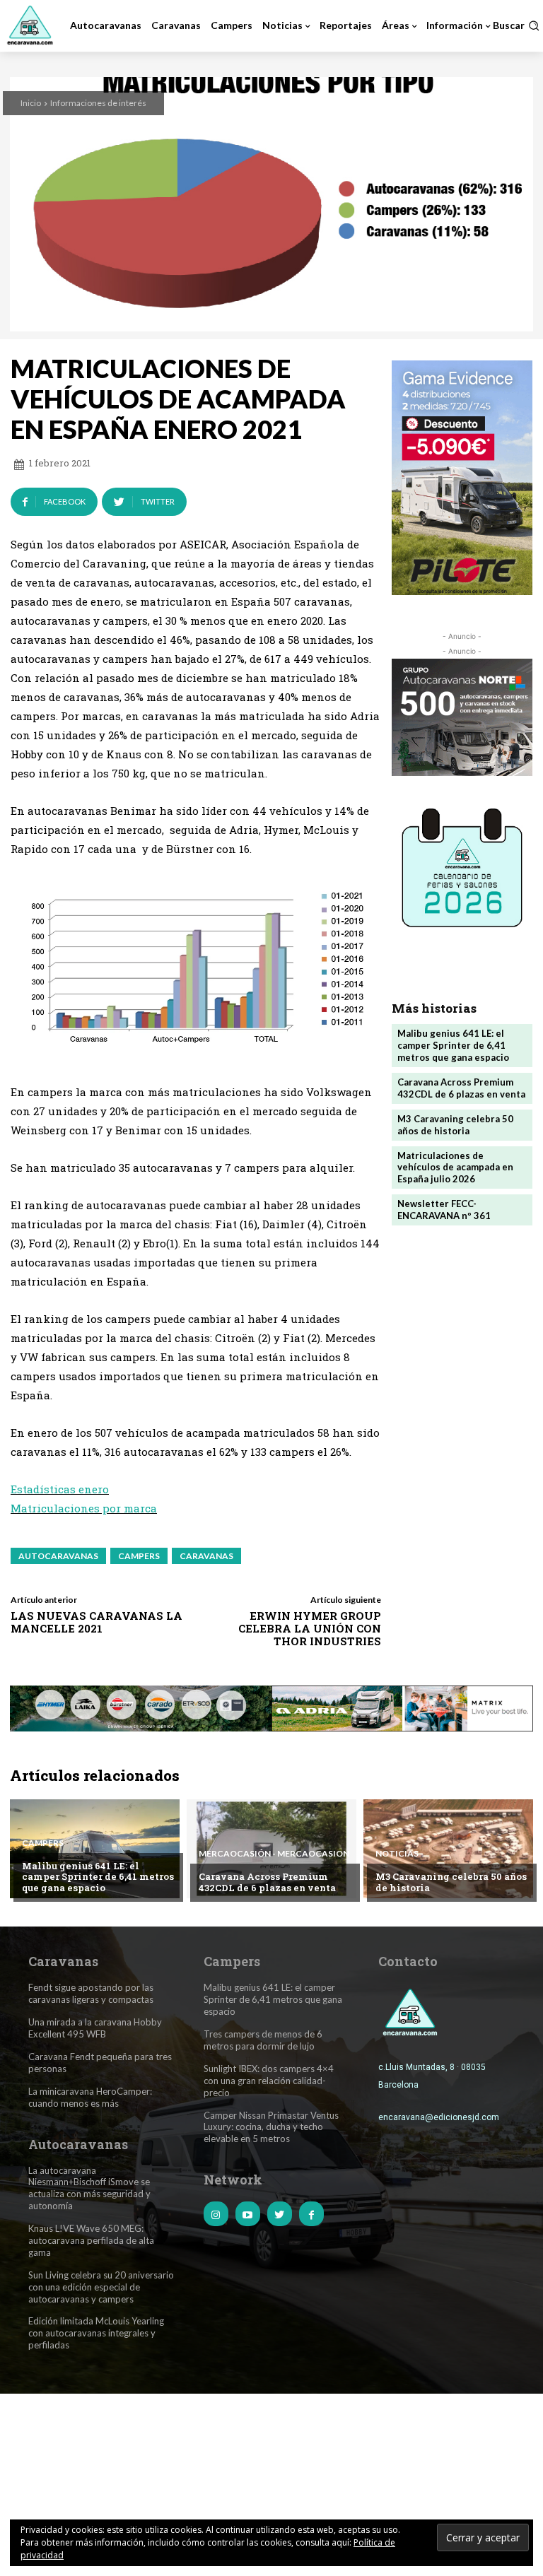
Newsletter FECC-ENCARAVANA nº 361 (444, 1210)
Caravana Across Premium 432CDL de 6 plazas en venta (461, 1088)
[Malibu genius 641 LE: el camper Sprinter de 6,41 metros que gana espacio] (95, 1849)
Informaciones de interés (98, 103)
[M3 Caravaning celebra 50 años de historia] (448, 1849)
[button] (516, 25)
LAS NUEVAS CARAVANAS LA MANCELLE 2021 (97, 1622)
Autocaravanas (58, 1556)
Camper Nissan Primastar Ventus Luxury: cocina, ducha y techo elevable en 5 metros (271, 2127)
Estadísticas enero (60, 1489)
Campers (43, 1843)
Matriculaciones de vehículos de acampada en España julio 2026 (455, 1168)
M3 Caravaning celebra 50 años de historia (455, 1125)
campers (139, 1556)
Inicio (31, 103)
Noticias (397, 1854)
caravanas (206, 1556)
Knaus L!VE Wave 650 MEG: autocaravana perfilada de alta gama (91, 2240)
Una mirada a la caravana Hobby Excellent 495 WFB (95, 2028)
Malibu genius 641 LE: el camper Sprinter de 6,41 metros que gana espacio (453, 1045)
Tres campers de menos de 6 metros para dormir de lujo (263, 2040)
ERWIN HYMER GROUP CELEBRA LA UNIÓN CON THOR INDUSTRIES (310, 1628)
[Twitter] (280, 2214)
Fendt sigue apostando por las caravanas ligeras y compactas (91, 1993)
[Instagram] (216, 2214)
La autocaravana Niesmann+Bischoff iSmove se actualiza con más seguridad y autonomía (89, 2188)
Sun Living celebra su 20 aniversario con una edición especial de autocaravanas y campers (101, 2287)
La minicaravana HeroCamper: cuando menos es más (90, 2097)
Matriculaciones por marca (84, 1508)
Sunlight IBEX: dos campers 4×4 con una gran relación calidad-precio (269, 2081)
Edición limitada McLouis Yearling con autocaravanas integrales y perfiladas (96, 2333)
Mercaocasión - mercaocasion (274, 1854)
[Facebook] (311, 2214)
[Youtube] (248, 2214)
